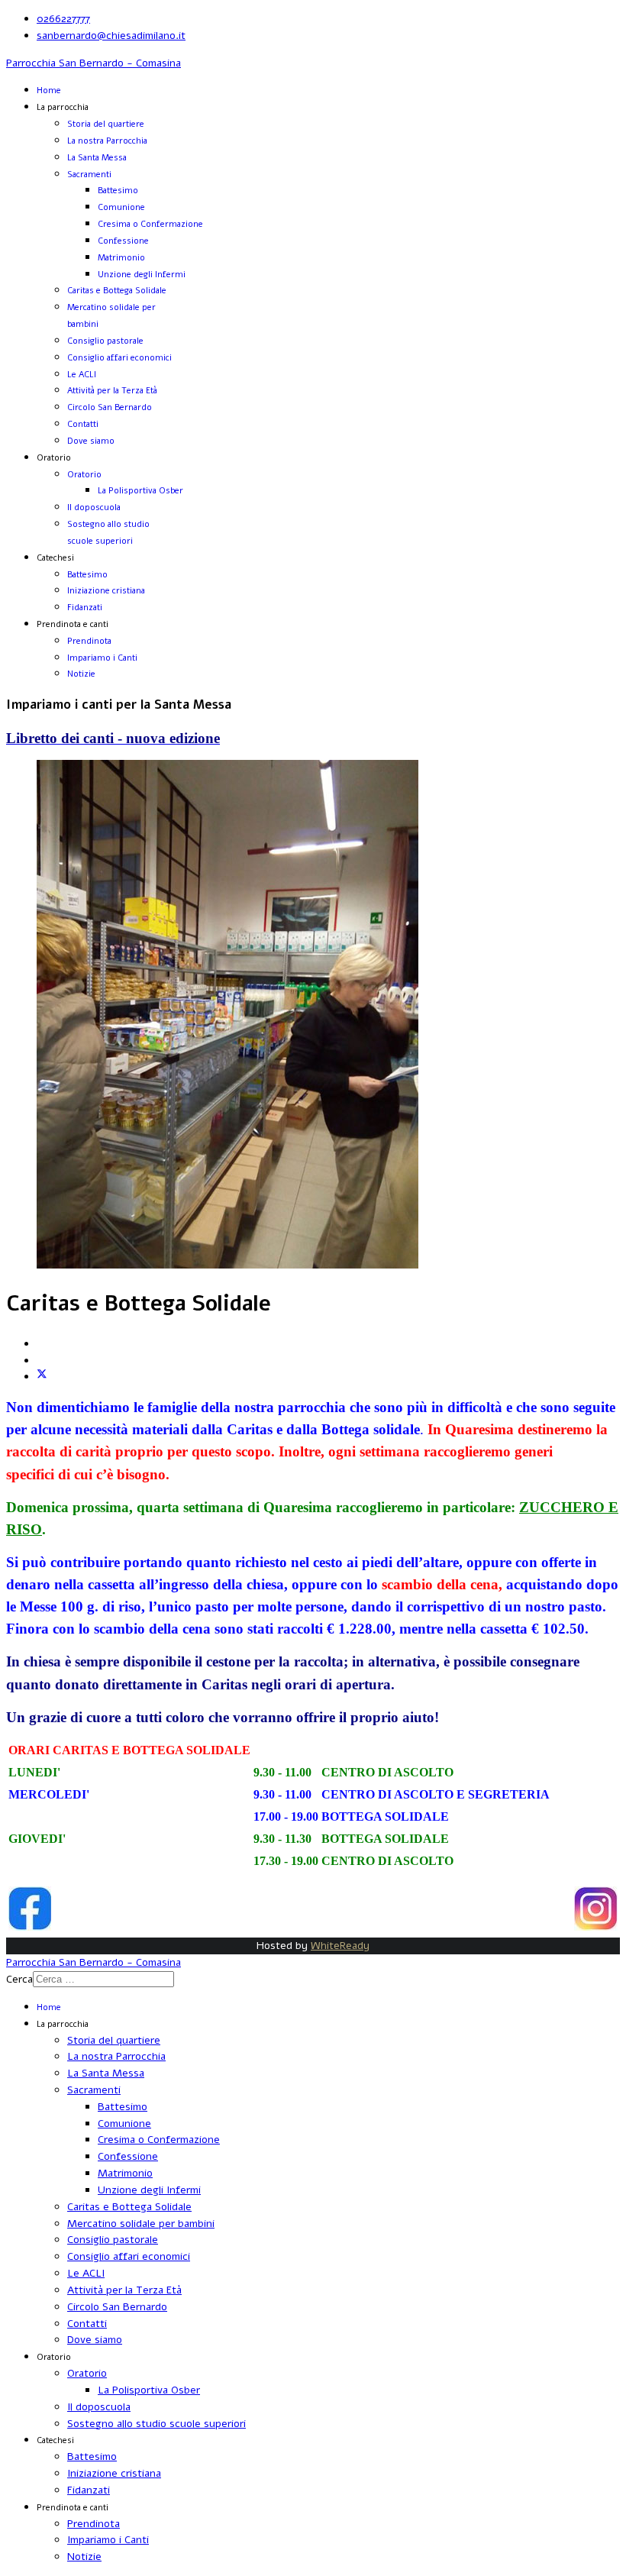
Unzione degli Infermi (142, 275)
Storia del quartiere (106, 124)
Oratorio (84, 475)
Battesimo (118, 191)
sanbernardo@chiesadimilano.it (111, 36)
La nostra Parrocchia (107, 141)
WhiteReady (340, 1946)
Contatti (83, 424)
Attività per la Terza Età (112, 391)
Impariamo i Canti (102, 658)
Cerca (19, 1979)
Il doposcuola (94, 507)
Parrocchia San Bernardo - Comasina (94, 63)
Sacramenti (89, 175)
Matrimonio (121, 258)
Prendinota (89, 641)
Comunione (121, 207)
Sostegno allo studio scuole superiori (156, 2424)
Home (49, 90)
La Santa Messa (97, 158)
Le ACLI (82, 375)
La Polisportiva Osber (140, 491)
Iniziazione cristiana (106, 591)
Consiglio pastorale (105, 341)
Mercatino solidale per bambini (141, 2224)
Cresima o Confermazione (150, 224)
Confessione (123, 241)
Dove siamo (91, 441)
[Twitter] (42, 1377)
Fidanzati (85, 608)
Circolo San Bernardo (110, 407)
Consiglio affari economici (119, 358)
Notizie (81, 674)
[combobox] (103, 1979)
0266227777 (63, 19)
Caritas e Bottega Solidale (117, 291)
